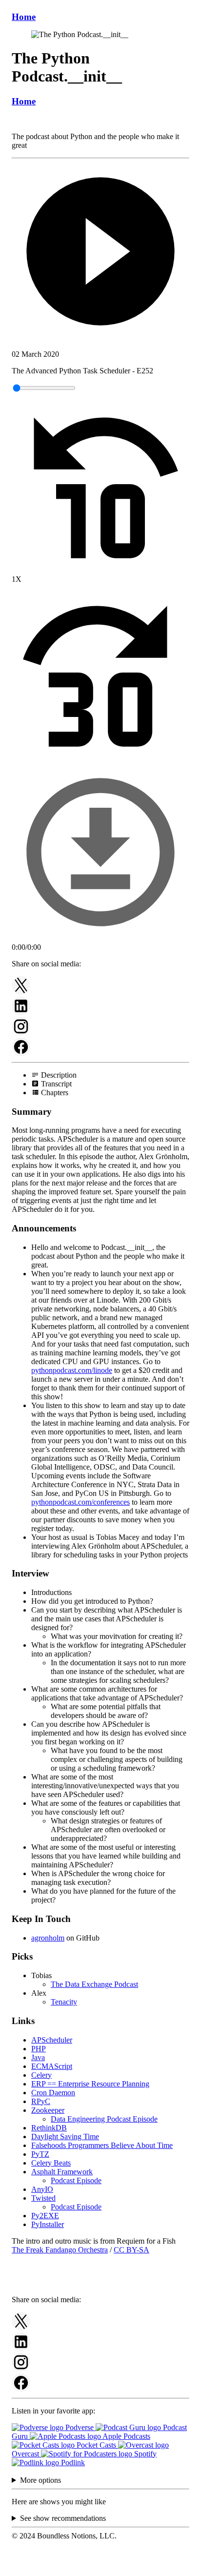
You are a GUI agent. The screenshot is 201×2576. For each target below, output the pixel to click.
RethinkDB (49, 2128)
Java (38, 2057)
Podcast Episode (76, 2180)
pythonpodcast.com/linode (72, 1370)
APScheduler (52, 2040)
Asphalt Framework (62, 2172)
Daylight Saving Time (65, 2136)
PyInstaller (48, 2224)
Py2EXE (45, 2216)
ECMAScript (52, 2066)
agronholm (48, 1938)
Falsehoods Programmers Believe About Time (102, 2145)
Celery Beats (51, 2163)
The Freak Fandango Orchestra (60, 2250)
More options (40, 2480)
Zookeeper (48, 2110)
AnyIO (42, 2189)
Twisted (43, 2198)
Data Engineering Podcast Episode (104, 2119)
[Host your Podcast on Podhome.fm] (100, 2567)
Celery (41, 2075)
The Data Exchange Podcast (94, 1984)
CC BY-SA (131, 2250)
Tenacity (64, 2002)
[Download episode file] (100, 938)
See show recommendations (63, 2518)
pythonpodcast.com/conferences (80, 1502)
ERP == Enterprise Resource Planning (90, 2084)
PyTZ (40, 2154)
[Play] (100, 252)
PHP (39, 2049)
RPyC (41, 2101)
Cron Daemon (53, 2093)
